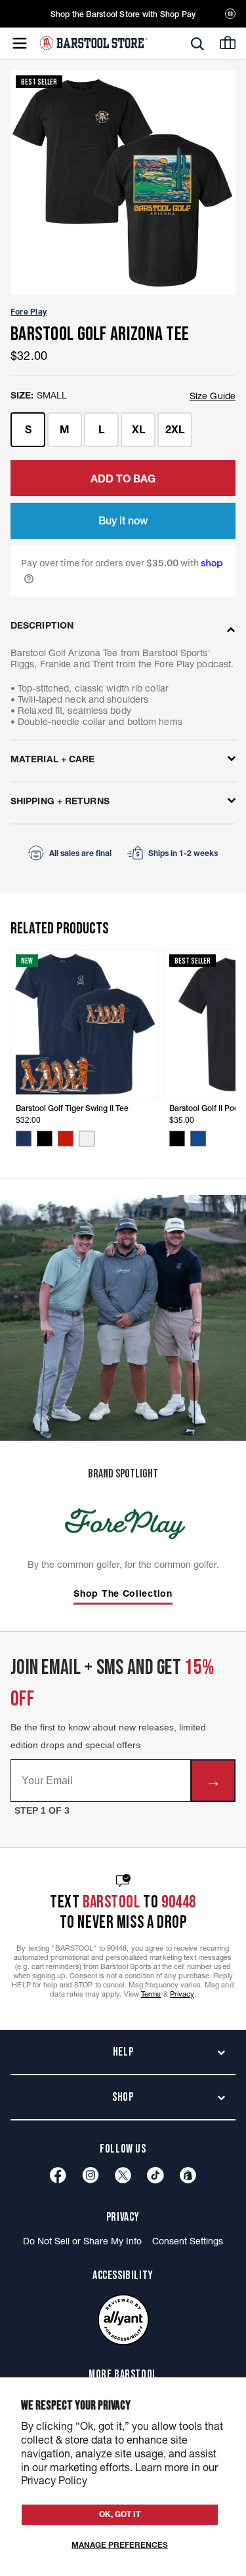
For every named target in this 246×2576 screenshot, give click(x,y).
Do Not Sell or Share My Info (82, 2241)
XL (138, 429)
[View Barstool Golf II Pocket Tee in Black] (177, 1139)
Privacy (182, 1994)
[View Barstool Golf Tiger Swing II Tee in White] (87, 1139)
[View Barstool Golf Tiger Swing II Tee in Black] (45, 1139)
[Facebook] (58, 2175)
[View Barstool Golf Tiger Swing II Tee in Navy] (24, 1139)
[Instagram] (91, 2175)
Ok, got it (120, 2514)
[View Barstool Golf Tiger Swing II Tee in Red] (66, 1139)
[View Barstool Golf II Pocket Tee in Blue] (198, 1139)
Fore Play (29, 312)
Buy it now (123, 520)
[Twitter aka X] (123, 2175)
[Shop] (188, 2175)
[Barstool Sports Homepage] (93, 43)
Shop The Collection (123, 1594)
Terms (151, 1994)
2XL (175, 429)
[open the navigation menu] (20, 43)
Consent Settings (188, 2241)
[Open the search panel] (197, 44)
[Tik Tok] (155, 2175)
